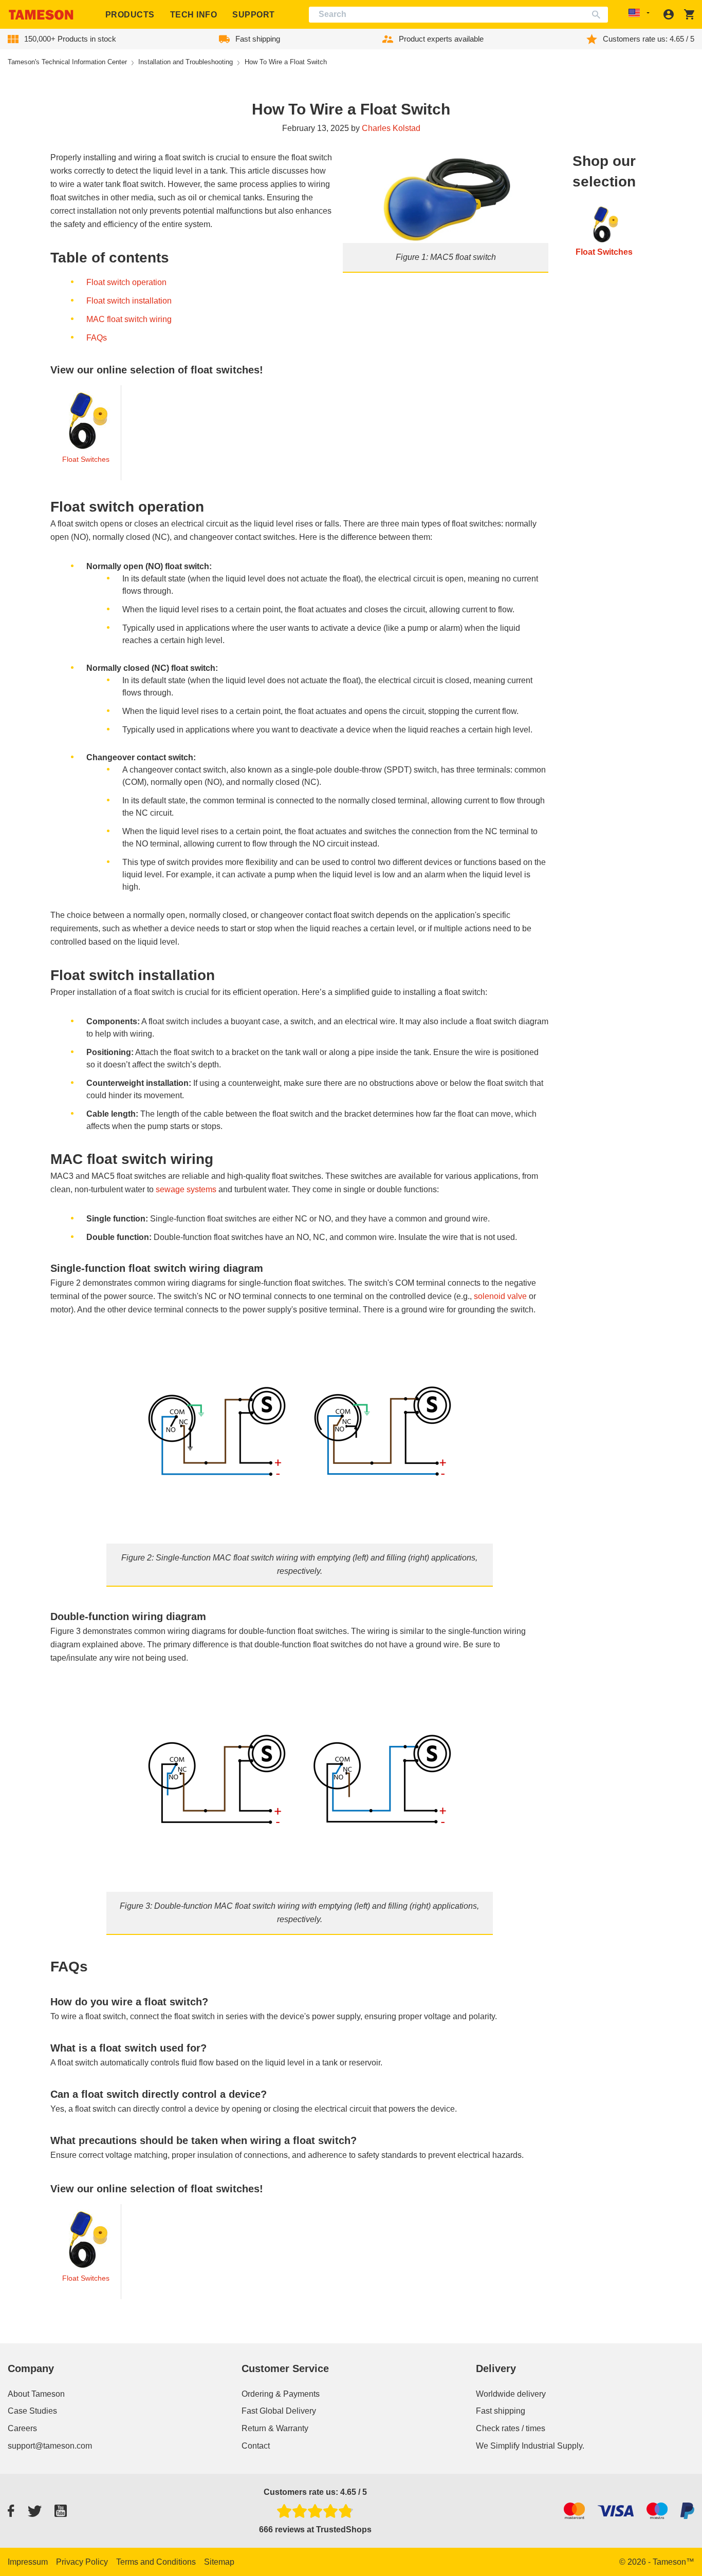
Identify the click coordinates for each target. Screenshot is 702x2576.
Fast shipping (501, 2411)
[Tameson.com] (41, 15)
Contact (256, 2446)
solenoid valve (500, 1296)
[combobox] (459, 15)
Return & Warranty (275, 2428)
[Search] (598, 15)
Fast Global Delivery (279, 2411)
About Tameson (36, 2394)
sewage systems (185, 1189)
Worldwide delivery (511, 2394)
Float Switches (86, 459)
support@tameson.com (50, 2446)
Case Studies (32, 2411)
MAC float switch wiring (129, 319)
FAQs (97, 338)
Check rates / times (511, 2428)
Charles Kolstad (391, 128)
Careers (22, 2428)
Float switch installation (129, 301)
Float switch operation (126, 282)
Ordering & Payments (281, 2394)
